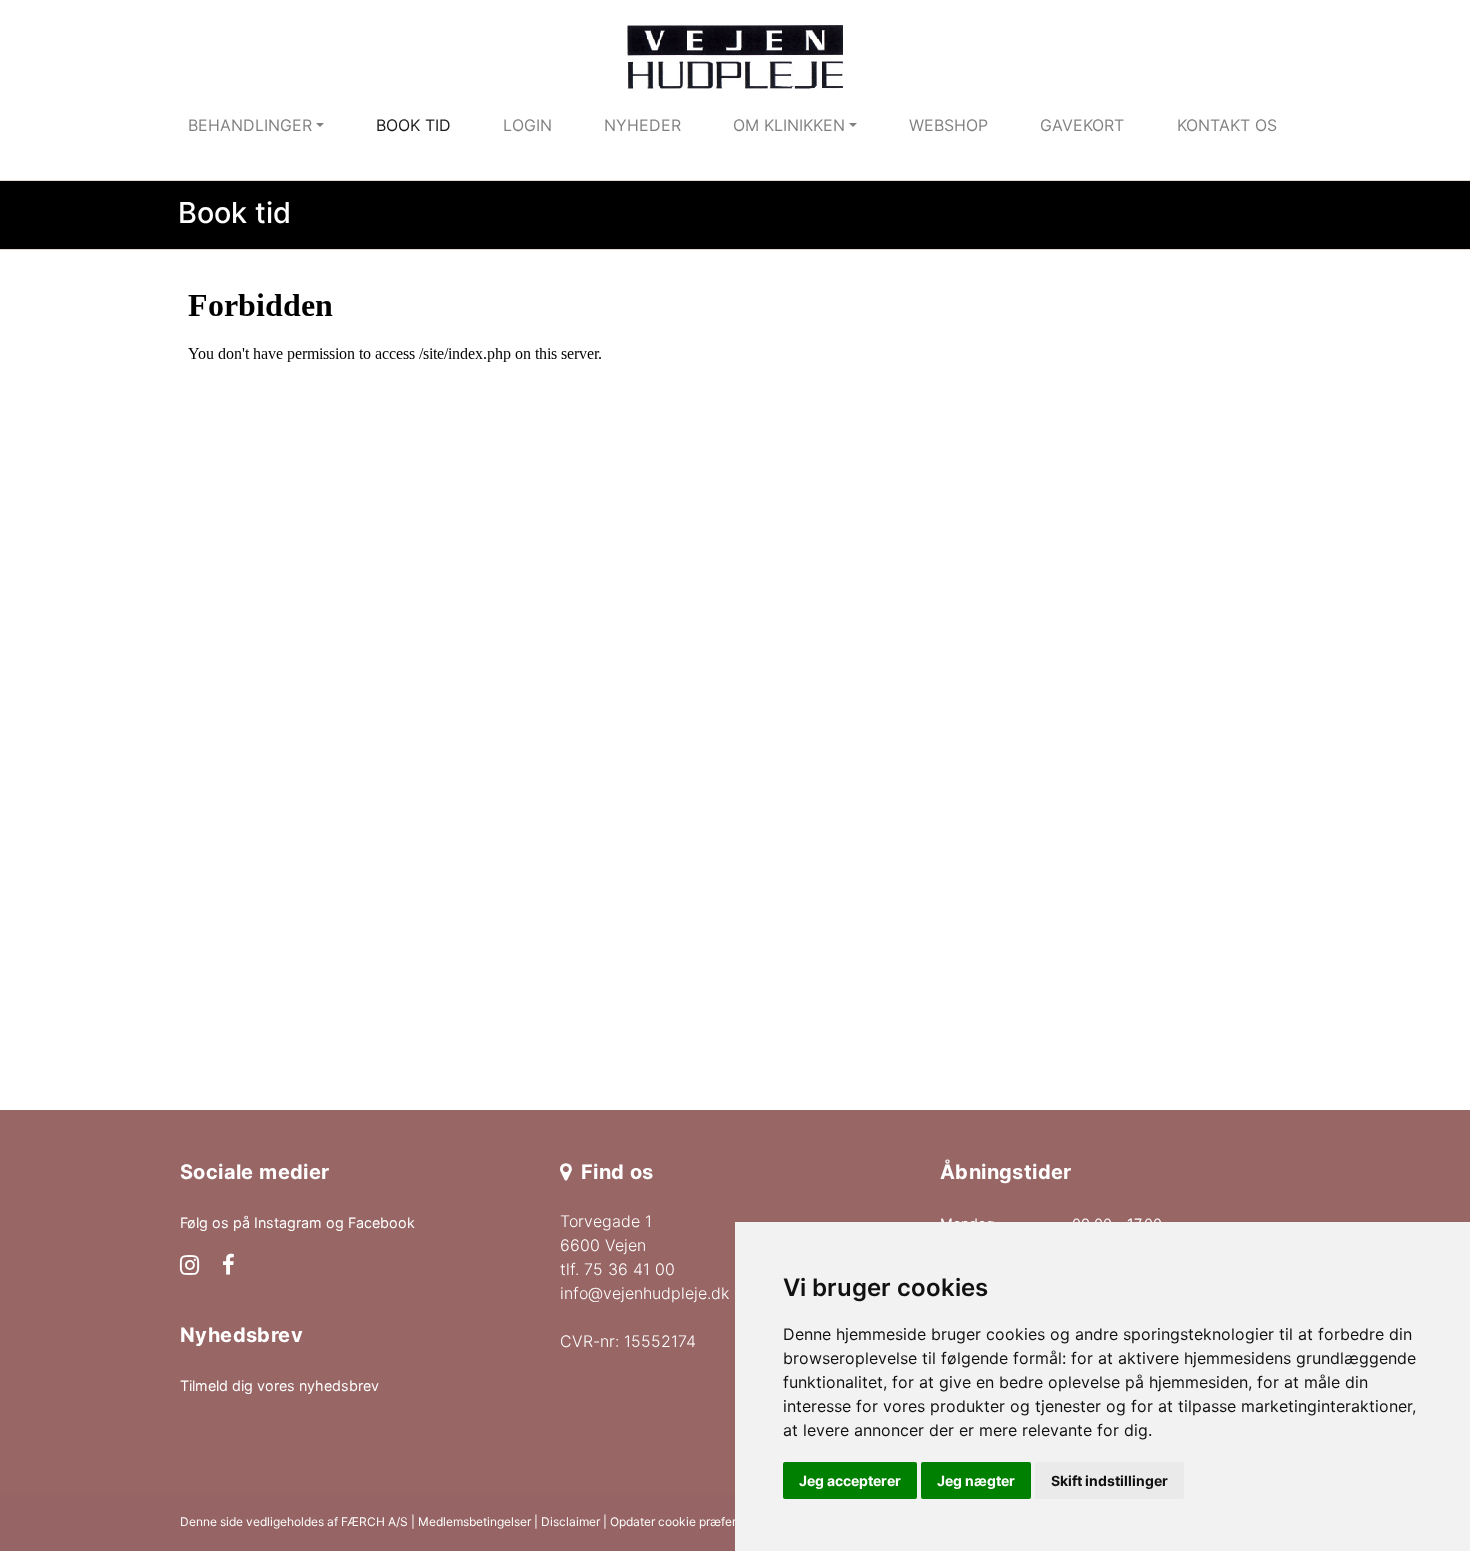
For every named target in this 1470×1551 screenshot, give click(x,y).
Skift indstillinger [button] (1109, 1480)
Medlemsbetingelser (474, 1521)
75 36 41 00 (629, 1269)
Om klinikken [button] (789, 125)
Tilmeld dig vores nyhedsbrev (279, 1385)
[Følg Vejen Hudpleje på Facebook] (228, 1267)
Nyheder (642, 125)
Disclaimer (570, 1521)
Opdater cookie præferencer (689, 1521)
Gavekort (1082, 125)
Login (527, 125)
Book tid (413, 125)
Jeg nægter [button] (976, 1480)
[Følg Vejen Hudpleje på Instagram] (189, 1267)
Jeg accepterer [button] (850, 1480)
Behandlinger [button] (250, 125)
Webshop (948, 125)
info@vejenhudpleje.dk (644, 1293)
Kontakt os (1227, 125)
